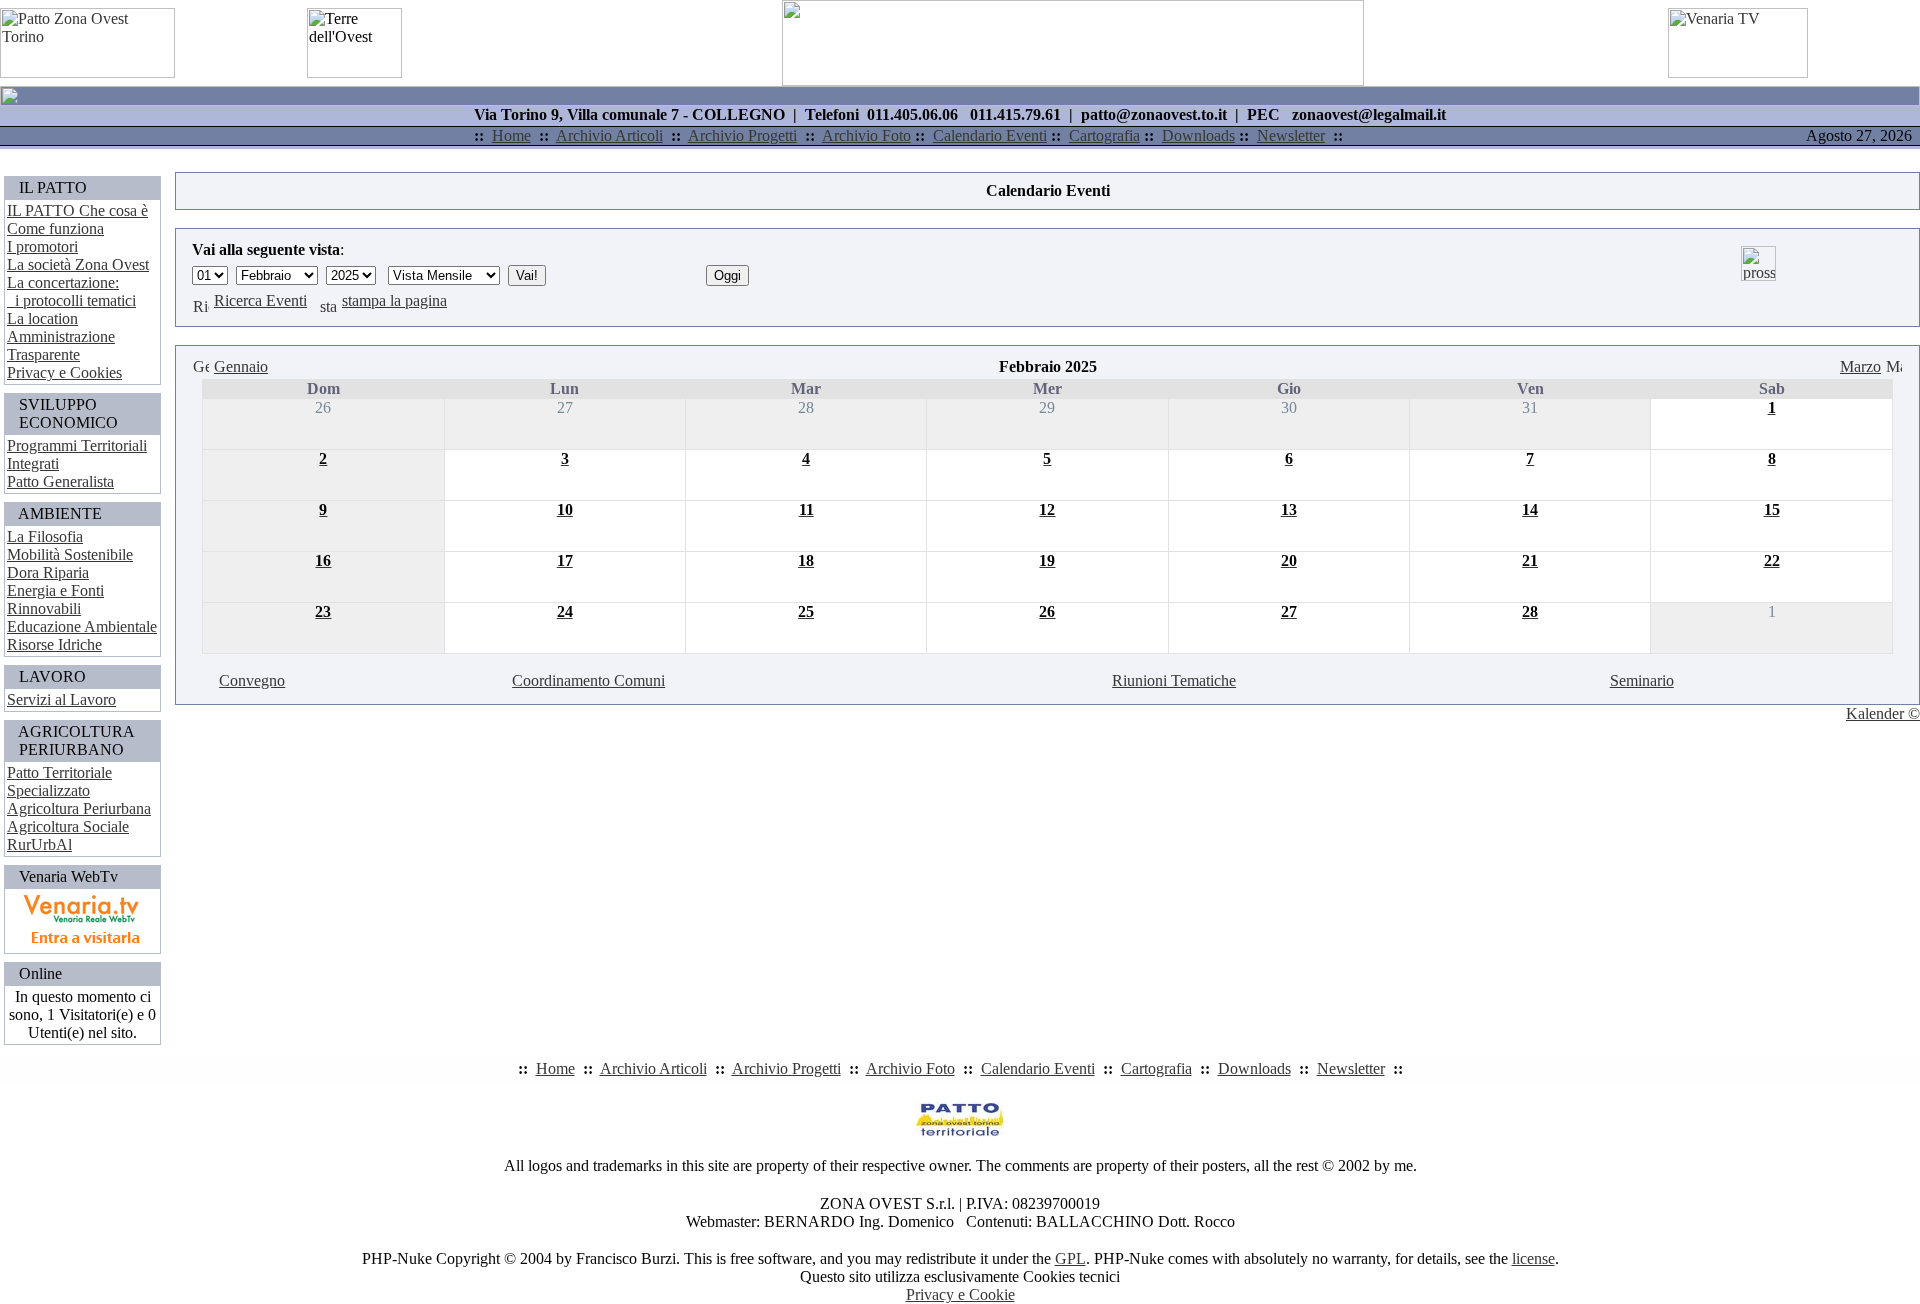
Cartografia (1104, 135)
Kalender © (1883, 713)
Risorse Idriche (54, 644)
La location (42, 318)
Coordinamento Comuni (588, 680)
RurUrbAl (39, 844)
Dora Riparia (48, 572)
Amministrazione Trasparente (61, 345)
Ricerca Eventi (260, 300)
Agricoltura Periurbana (79, 808)
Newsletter (1291, 135)
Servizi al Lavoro (61, 699)
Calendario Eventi (990, 135)
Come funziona (55, 228)
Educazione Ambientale (82, 626)
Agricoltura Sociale (68, 826)
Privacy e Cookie (960, 1294)
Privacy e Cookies (64, 372)
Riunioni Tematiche (1174, 680)
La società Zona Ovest (78, 264)
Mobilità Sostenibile (70, 554)
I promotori (42, 246)
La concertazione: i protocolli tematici (71, 291)
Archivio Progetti (742, 135)
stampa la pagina (394, 300)
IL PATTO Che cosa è (77, 210)
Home (511, 135)
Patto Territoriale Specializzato (59, 781)
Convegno (252, 680)
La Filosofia (45, 536)
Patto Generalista (60, 481)
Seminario (1642, 680)
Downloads (1198, 135)
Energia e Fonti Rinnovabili (55, 599)
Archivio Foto (866, 135)
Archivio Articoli (609, 135)
